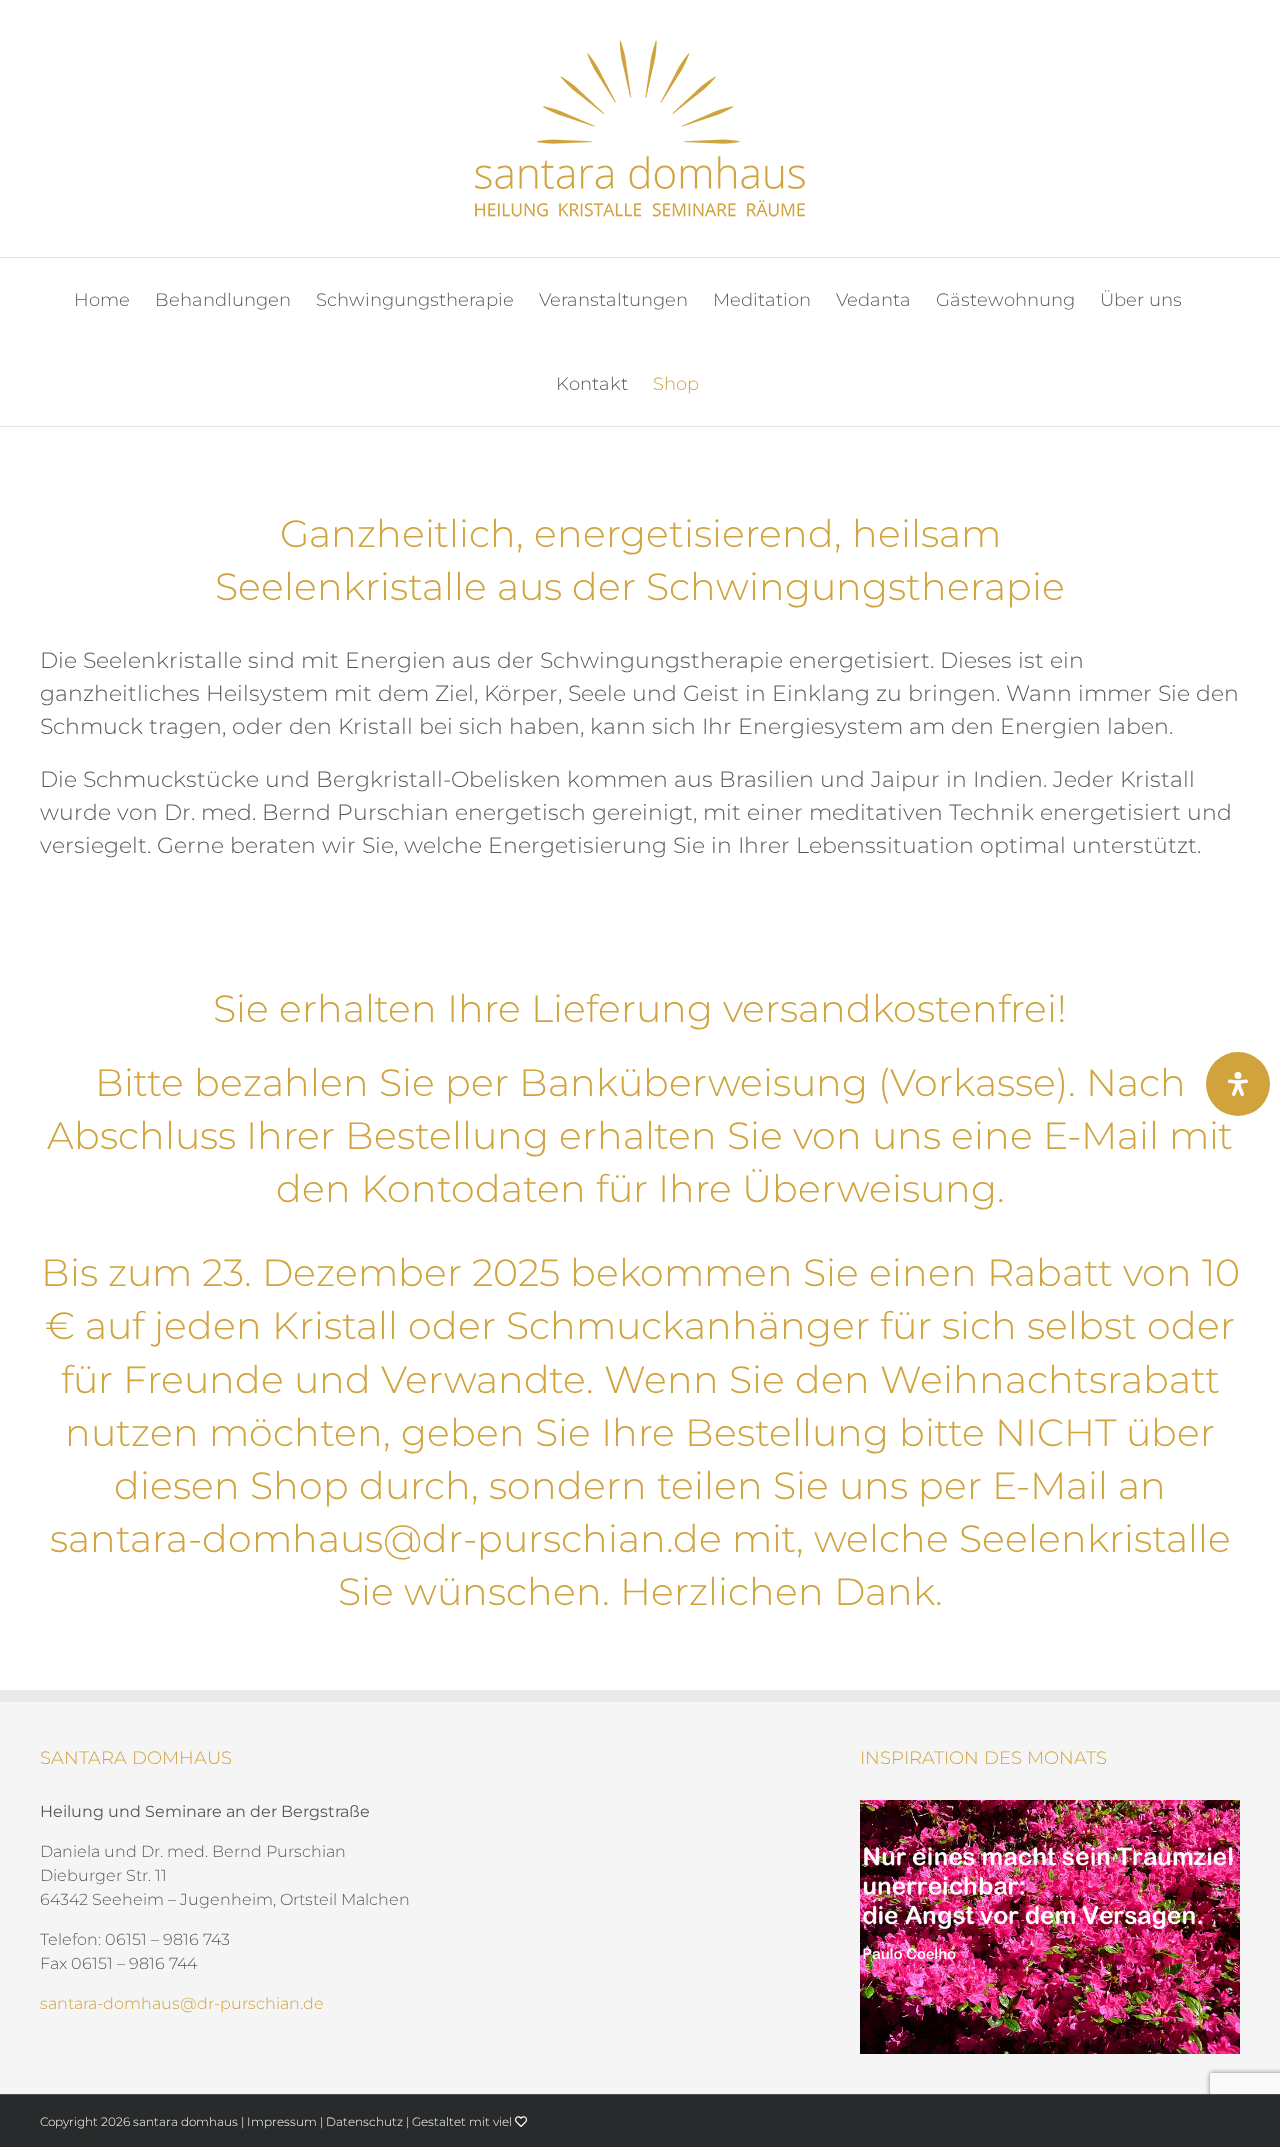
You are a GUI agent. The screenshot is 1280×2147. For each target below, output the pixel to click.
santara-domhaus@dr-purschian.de (386, 1538)
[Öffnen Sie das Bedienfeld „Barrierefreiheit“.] (1238, 1084)
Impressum (282, 2121)
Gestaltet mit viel (463, 2121)
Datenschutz (364, 2121)
